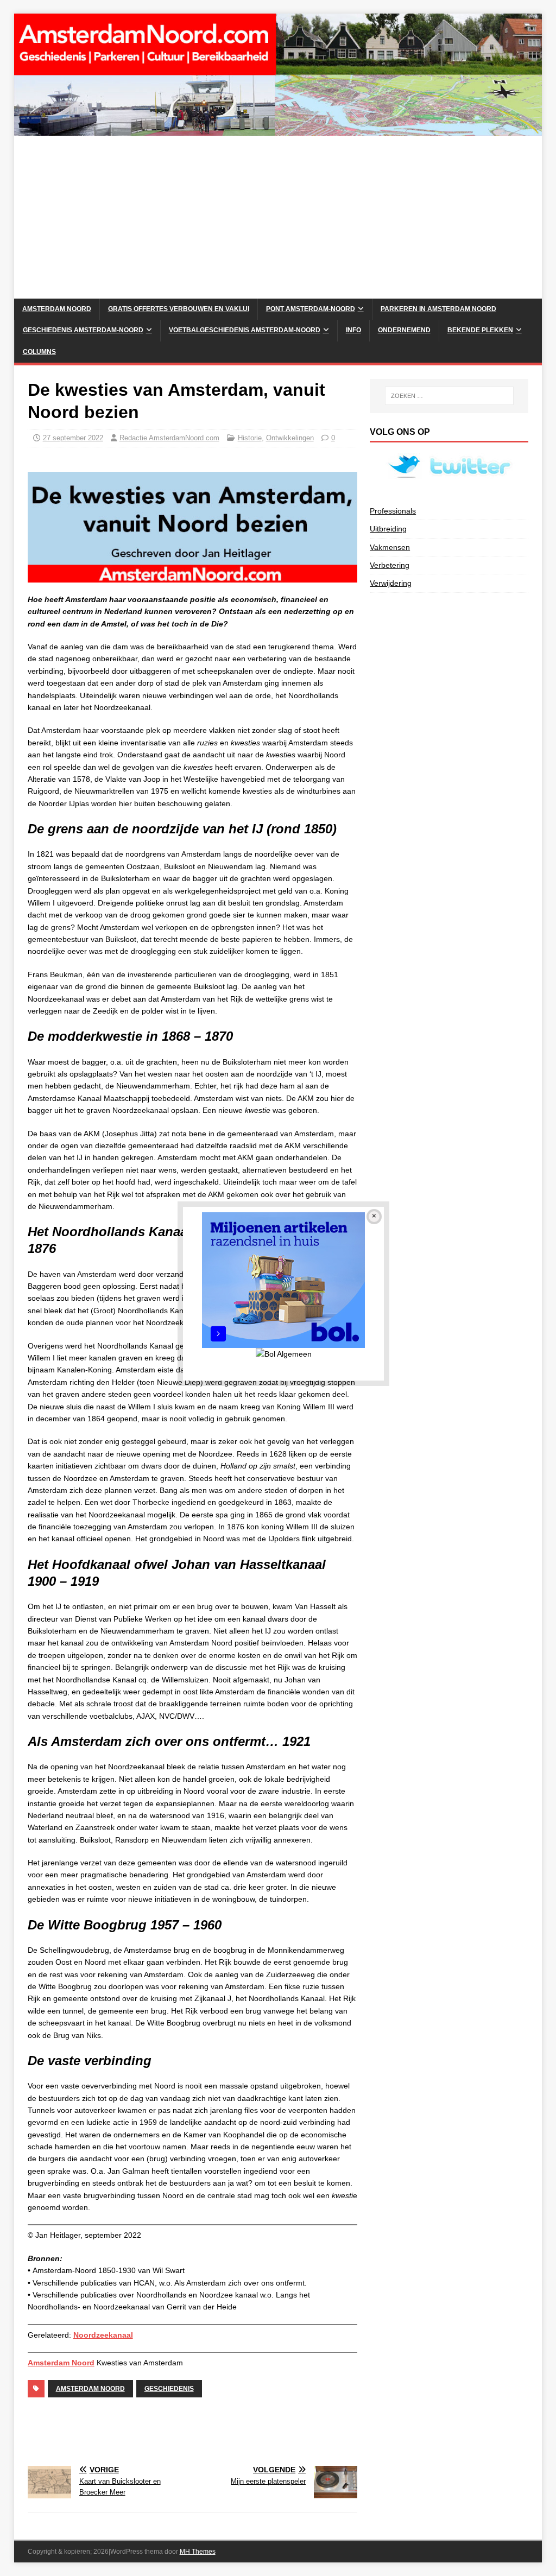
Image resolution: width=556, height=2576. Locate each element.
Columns (39, 352)
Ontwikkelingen (290, 438)
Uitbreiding (388, 529)
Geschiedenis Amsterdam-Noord (83, 330)
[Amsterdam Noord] (278, 130)
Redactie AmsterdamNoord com (169, 438)
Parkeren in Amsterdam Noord (438, 309)
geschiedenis (169, 2389)
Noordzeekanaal (103, 2335)
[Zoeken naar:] (449, 396)
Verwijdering (391, 583)
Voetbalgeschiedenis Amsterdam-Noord (245, 330)
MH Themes (198, 2552)
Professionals (393, 511)
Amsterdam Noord (57, 309)
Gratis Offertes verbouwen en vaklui (179, 309)
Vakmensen (390, 547)
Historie (250, 438)
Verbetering (390, 565)
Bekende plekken (480, 330)
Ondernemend (404, 330)
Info (353, 330)
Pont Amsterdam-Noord (311, 309)
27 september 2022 (73, 438)
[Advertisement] (278, 217)
